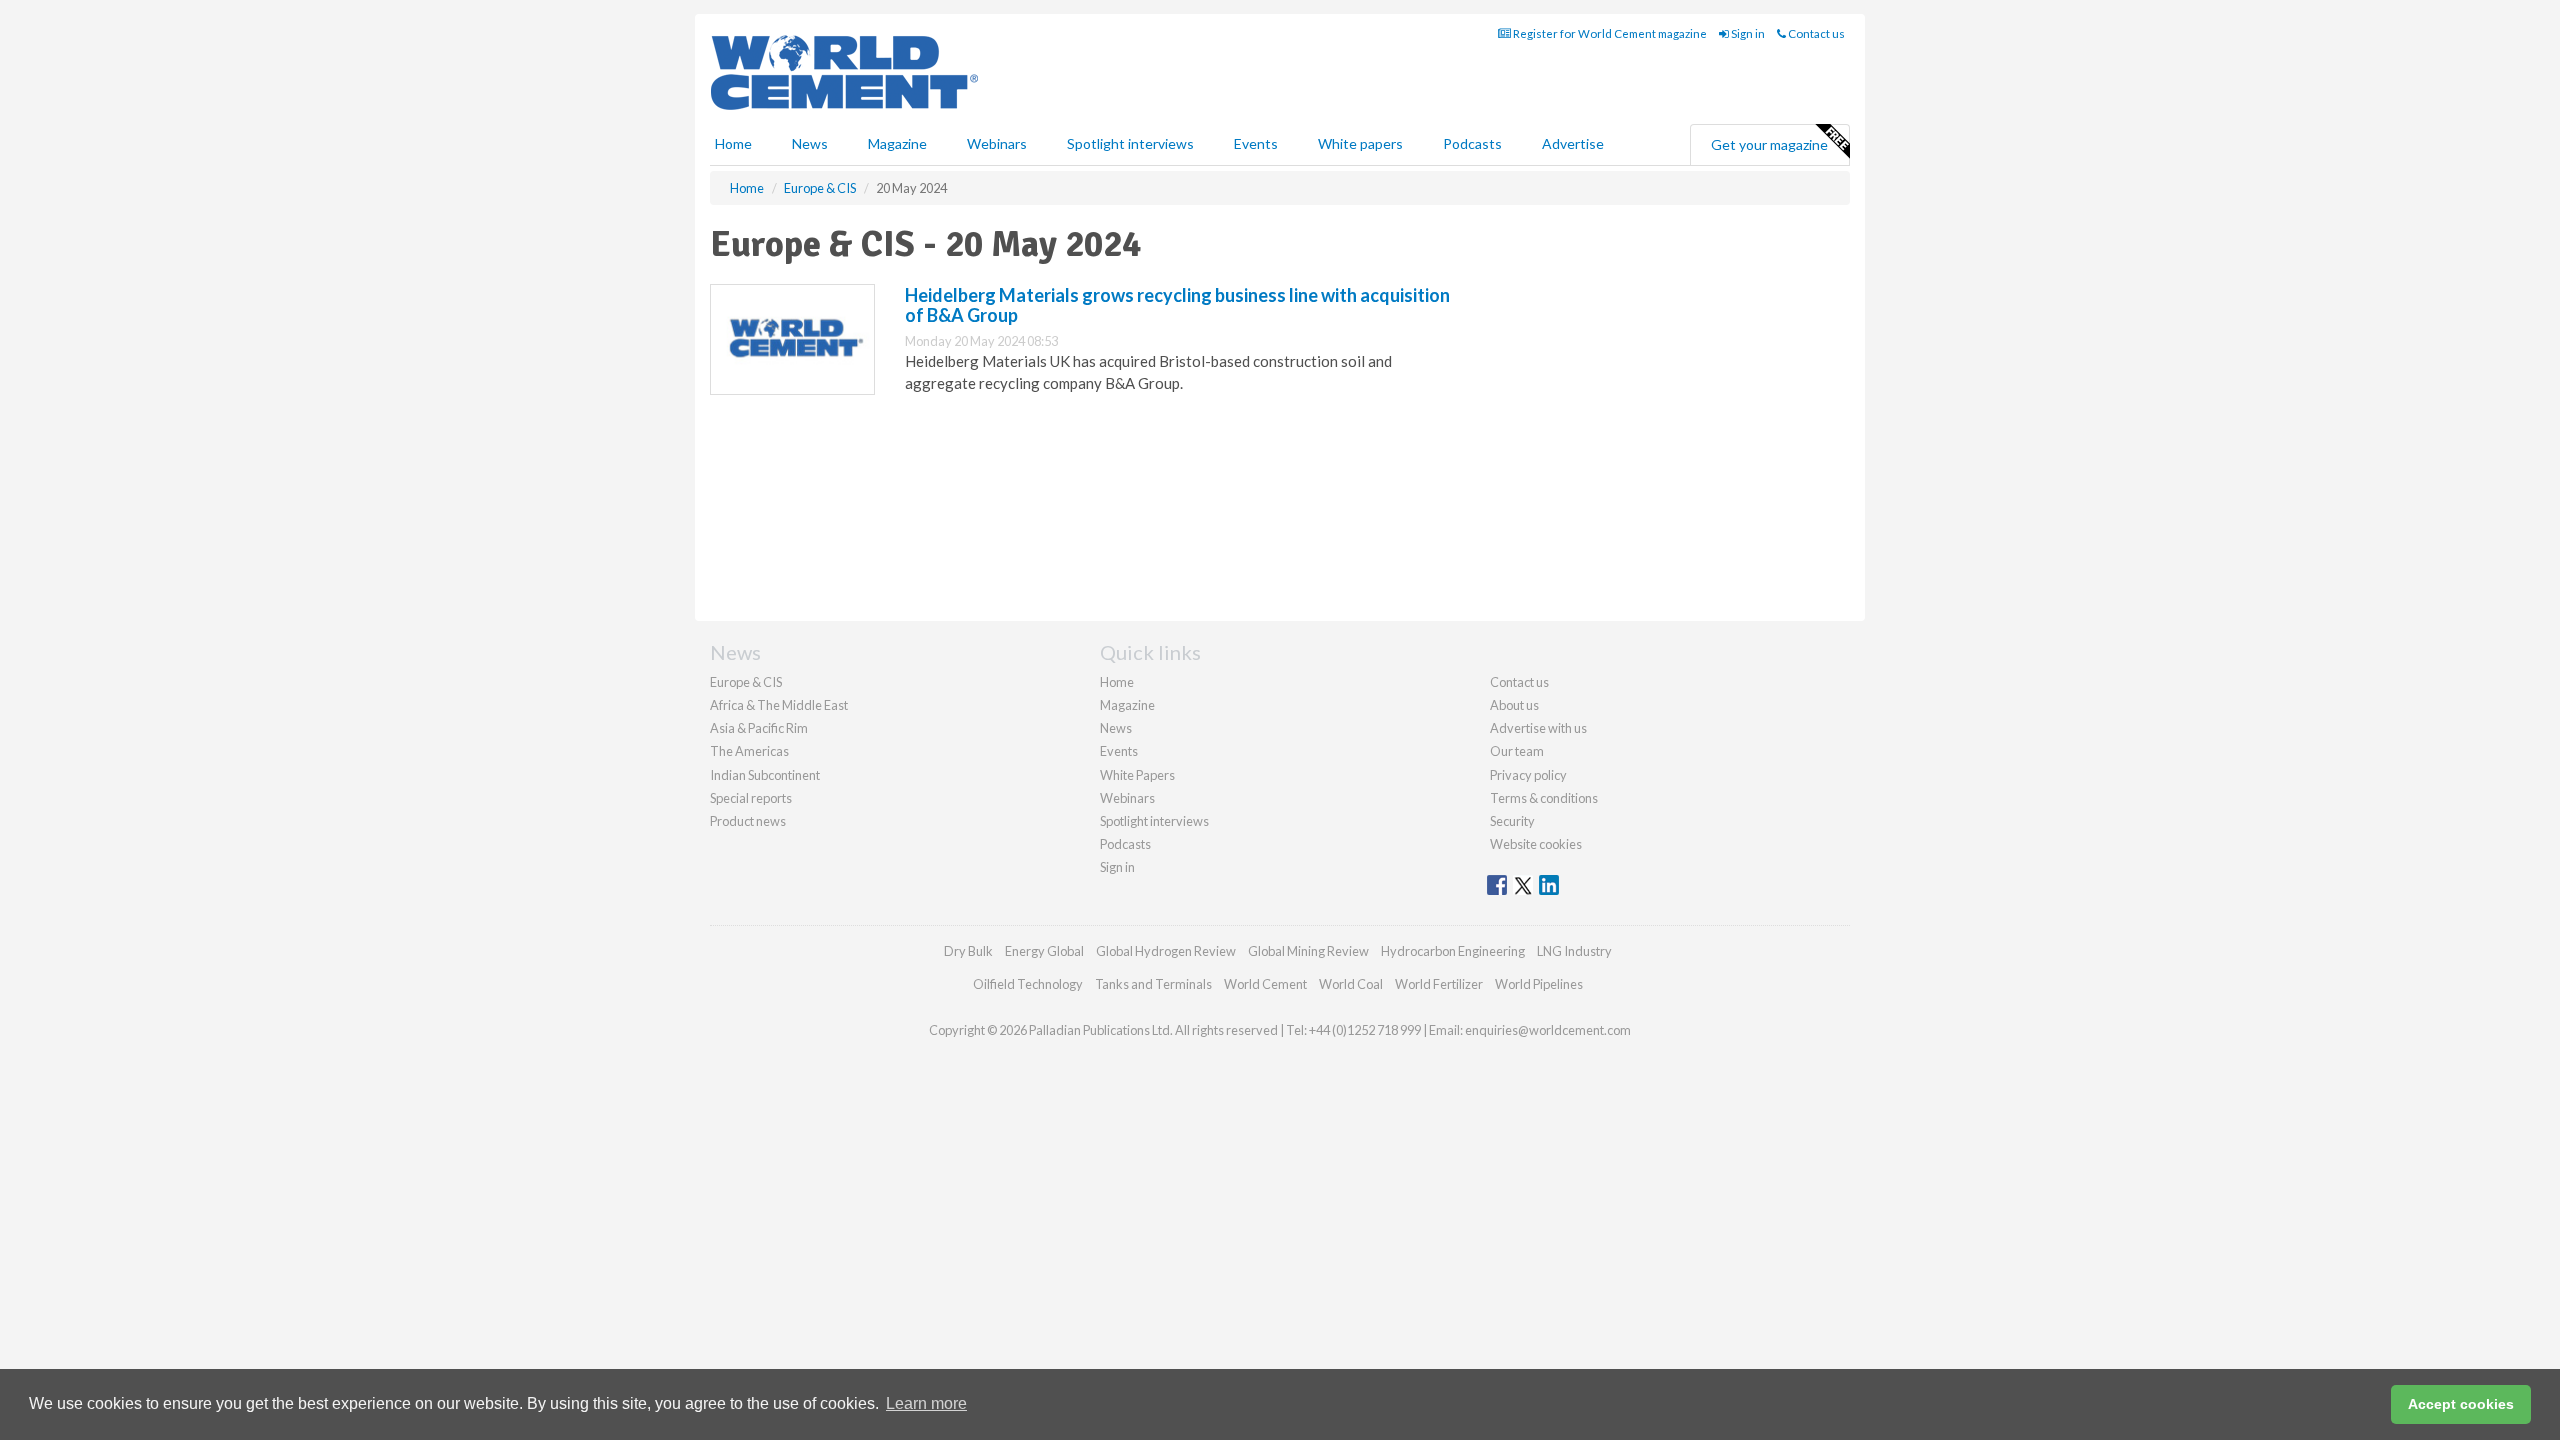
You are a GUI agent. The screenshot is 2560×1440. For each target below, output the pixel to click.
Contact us (1815, 33)
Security (1512, 821)
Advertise (1573, 143)
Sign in (1747, 33)
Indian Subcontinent (765, 775)
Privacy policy (1528, 775)
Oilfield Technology (1028, 984)
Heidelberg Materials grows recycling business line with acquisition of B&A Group (1177, 305)
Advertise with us (1538, 728)
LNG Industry (1574, 951)
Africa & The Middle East (779, 705)
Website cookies (1536, 844)
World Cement (1265, 984)
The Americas (749, 751)
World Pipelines (1539, 984)
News (1116, 728)
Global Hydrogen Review (1166, 951)
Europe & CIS (746, 682)
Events (1256, 143)
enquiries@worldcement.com (1548, 1030)
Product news (748, 821)
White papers (1360, 143)
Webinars (997, 143)
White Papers (1137, 775)
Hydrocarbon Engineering (1453, 951)
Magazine (897, 143)
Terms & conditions (1544, 798)
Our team (1517, 751)
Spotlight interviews (1130, 143)
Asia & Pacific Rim (759, 728)
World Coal (1351, 984)
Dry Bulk (968, 951)
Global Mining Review (1308, 951)
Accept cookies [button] (2461, 1404)
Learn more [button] (926, 1403)
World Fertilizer (1439, 984)
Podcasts (1472, 143)
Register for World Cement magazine (1609, 33)
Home (733, 143)
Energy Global (1044, 951)
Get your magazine (1769, 144)
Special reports (751, 798)
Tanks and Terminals (1153, 984)
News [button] (810, 143)
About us (1514, 705)
